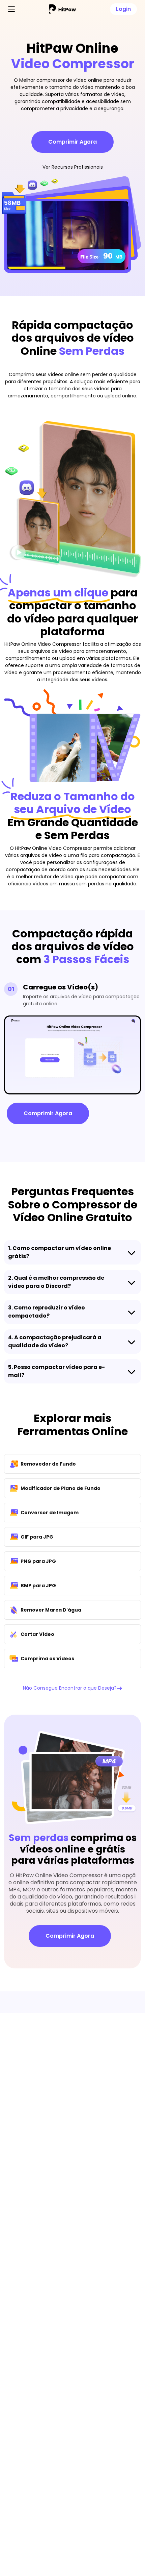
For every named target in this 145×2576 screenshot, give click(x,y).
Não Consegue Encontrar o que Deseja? (70, 1688)
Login (123, 9)
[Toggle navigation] (11, 9)
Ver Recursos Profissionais (73, 167)
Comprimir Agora (72, 142)
